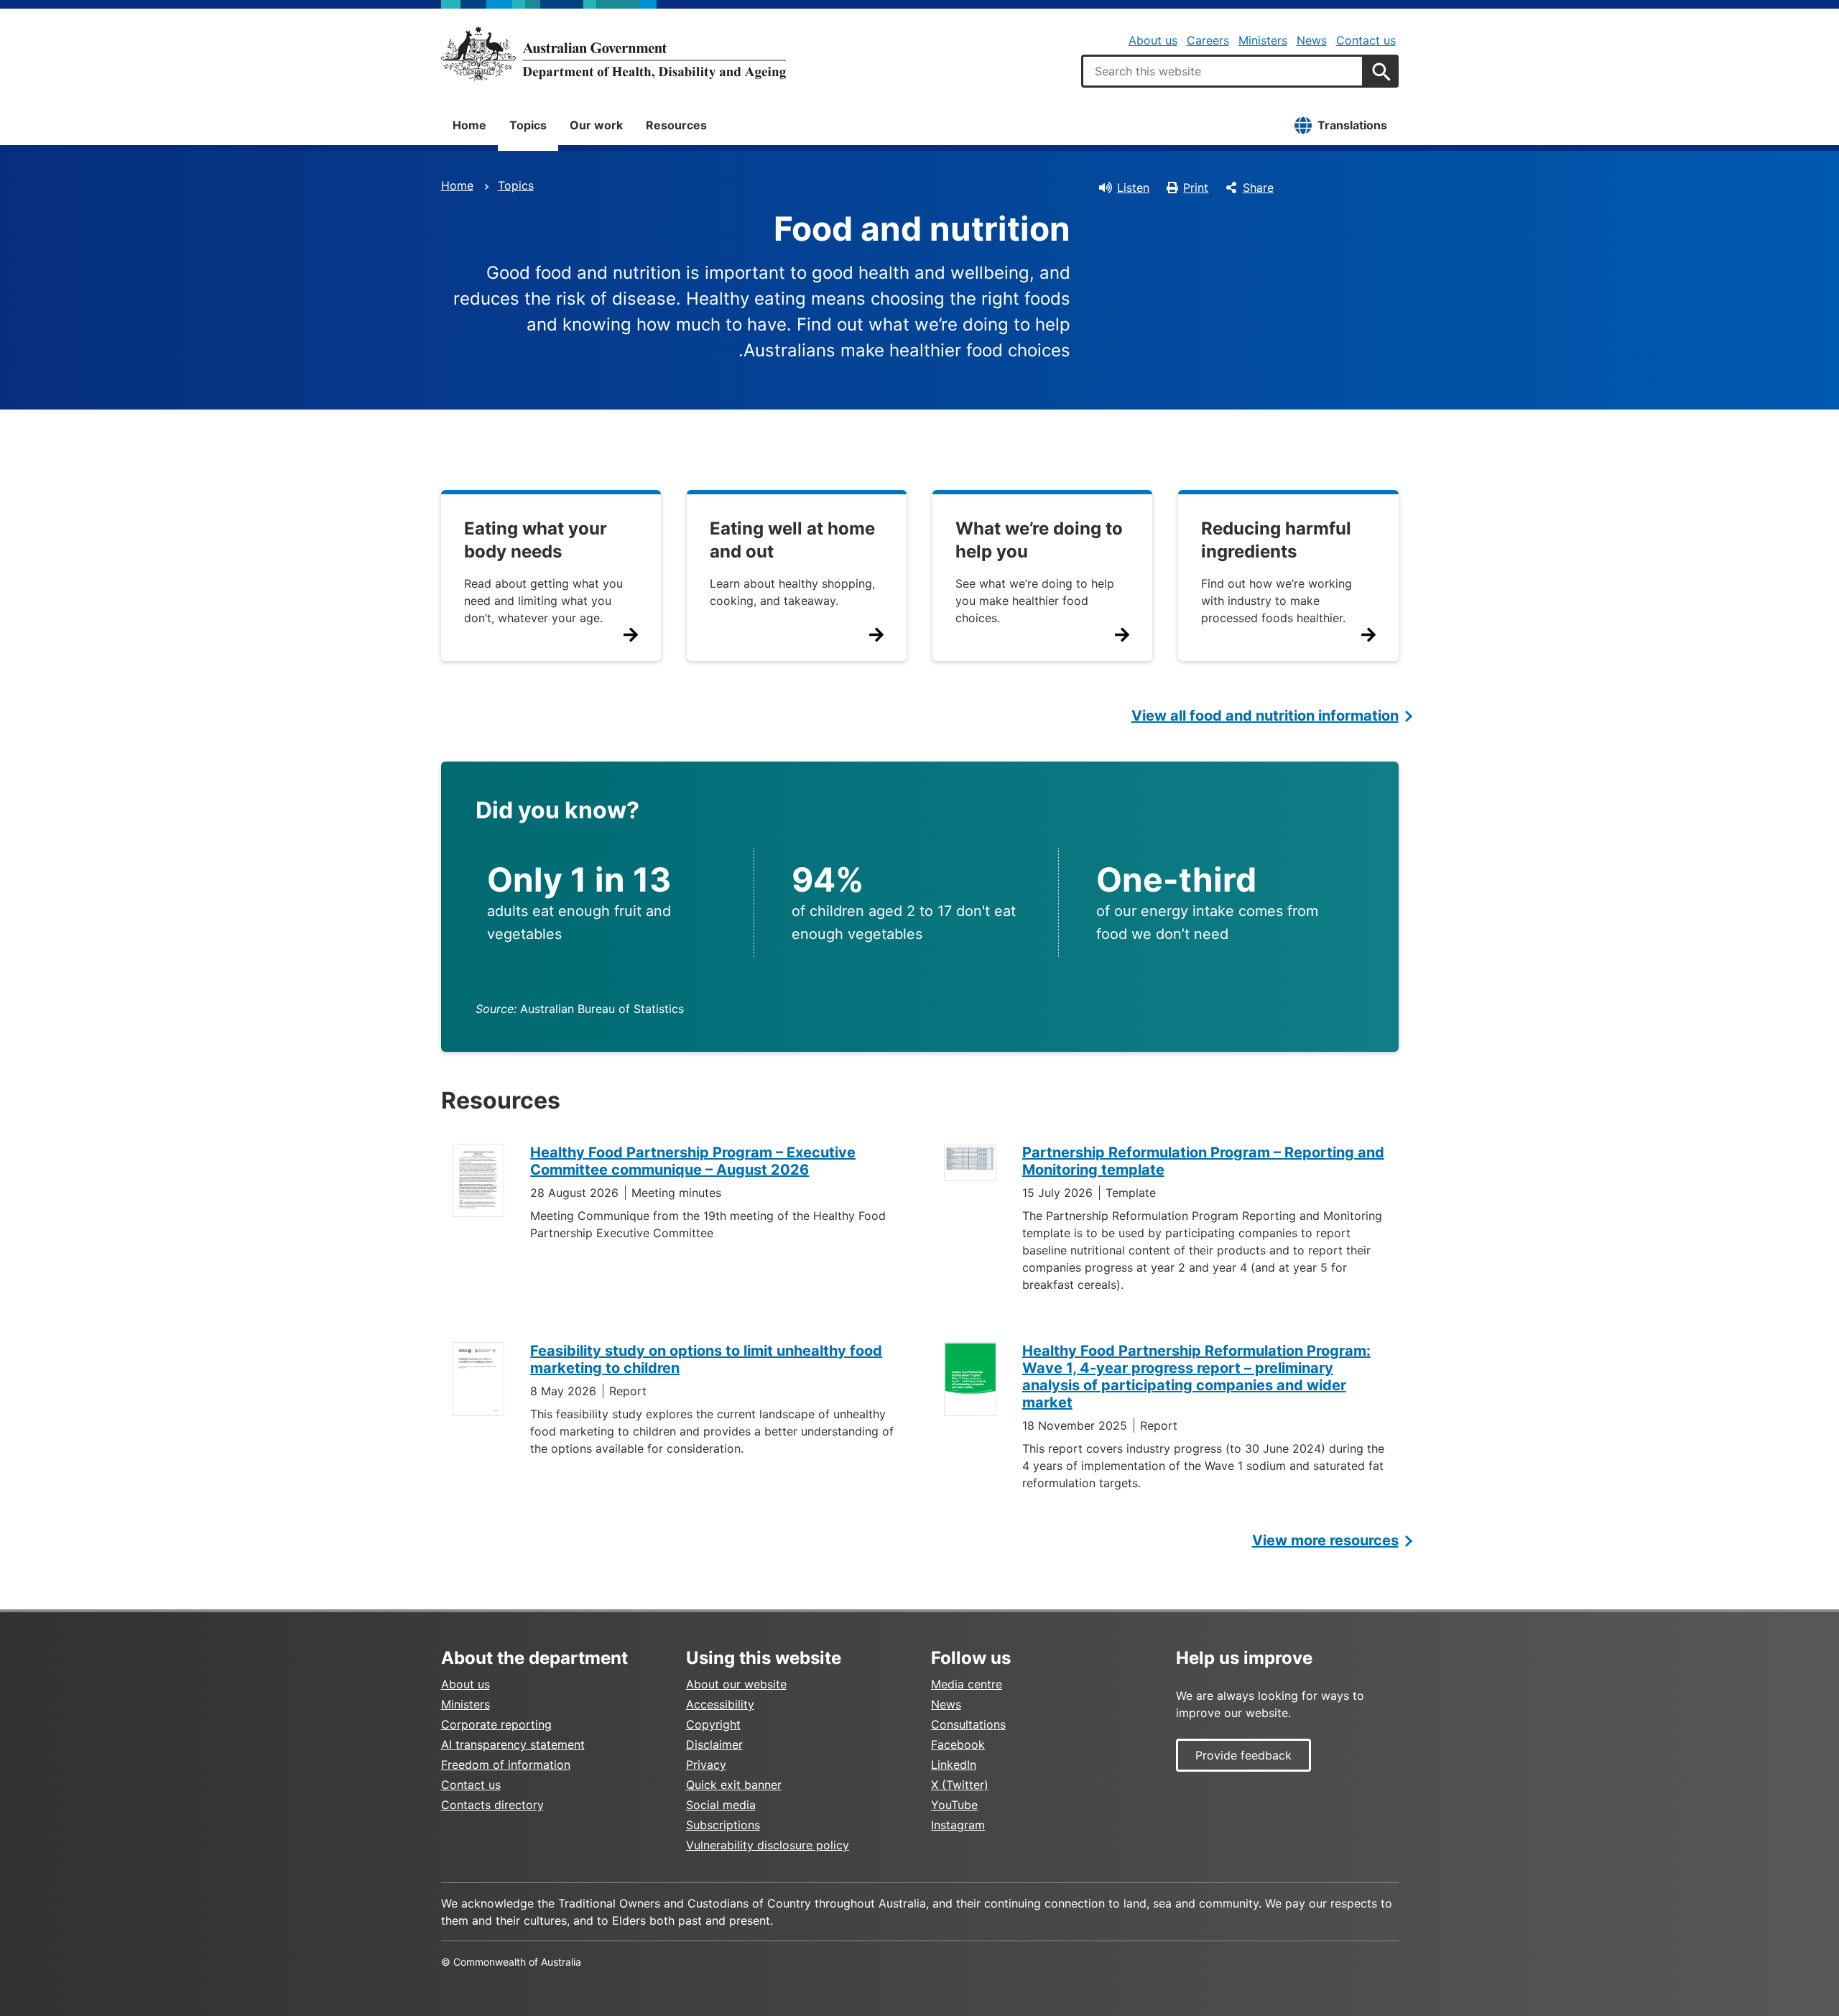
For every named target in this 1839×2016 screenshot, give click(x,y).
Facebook (958, 1744)
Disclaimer (714, 1744)
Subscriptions (723, 1825)
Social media (721, 1805)
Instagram (958, 1825)
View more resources (1325, 1540)
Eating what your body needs (536, 540)
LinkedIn (954, 1765)
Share (1258, 188)
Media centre (967, 1684)
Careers (1208, 40)
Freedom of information (506, 1765)
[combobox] (1223, 71)
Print (1196, 188)
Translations (1352, 125)
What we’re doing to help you (1039, 540)
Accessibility (720, 1704)
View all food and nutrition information (1265, 716)
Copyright (713, 1724)
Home (469, 125)
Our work (596, 125)
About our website (736, 1684)
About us (1153, 40)
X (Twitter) (960, 1785)
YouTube (954, 1805)
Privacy (706, 1765)
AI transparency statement (513, 1744)
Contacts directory (492, 1805)
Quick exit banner (734, 1785)
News (1312, 40)
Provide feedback (1243, 1755)
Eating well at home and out (792, 540)
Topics (528, 125)
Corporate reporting (496, 1724)
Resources (676, 125)
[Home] (613, 53)
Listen (1133, 188)
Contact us (1366, 40)
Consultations (968, 1724)
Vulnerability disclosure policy (768, 1845)
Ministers (1263, 40)
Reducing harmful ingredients (1276, 540)
